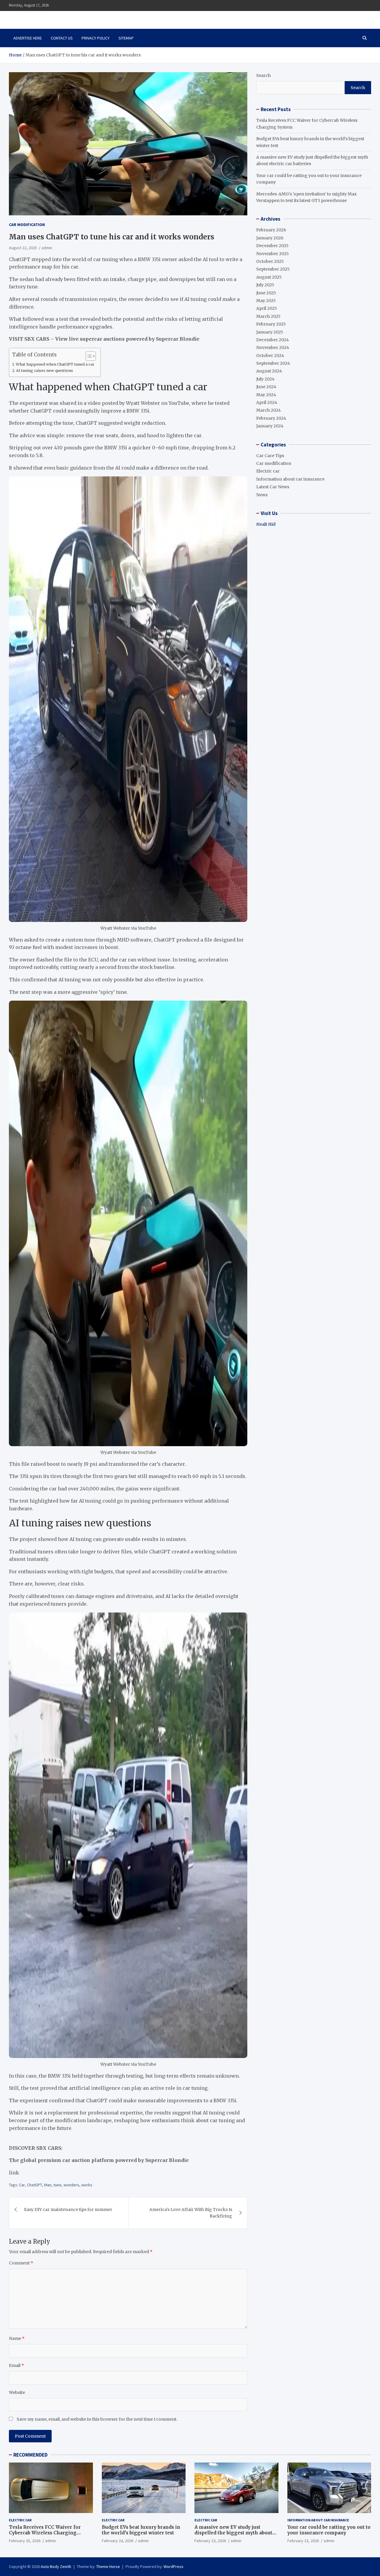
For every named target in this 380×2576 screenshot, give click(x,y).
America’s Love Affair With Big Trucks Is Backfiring (191, 2213)
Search (263, 75)
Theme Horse (108, 2566)
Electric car (268, 471)
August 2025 (269, 277)
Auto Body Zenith (56, 2566)
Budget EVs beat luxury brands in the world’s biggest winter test (141, 2530)
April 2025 (267, 308)
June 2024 (266, 387)
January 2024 (270, 426)
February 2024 (271, 418)
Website (17, 2392)
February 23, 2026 (210, 2541)
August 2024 (269, 371)
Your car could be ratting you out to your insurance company (329, 2530)
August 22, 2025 (23, 248)
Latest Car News (273, 487)
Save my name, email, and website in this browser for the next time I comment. (97, 2419)
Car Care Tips (270, 456)
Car (22, 2185)
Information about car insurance (290, 479)
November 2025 (273, 254)
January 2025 (270, 332)
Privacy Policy (96, 38)
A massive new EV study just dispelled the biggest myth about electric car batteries (233, 2533)
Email (16, 2365)
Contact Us (62, 38)
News (262, 495)
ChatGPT (35, 2185)
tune (57, 2185)
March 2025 (268, 316)
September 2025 (273, 269)
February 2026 (271, 230)
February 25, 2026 (25, 2541)
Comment (21, 2263)
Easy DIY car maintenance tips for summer (68, 2209)
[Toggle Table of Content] (88, 356)
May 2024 (266, 395)
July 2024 (265, 379)
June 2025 (266, 293)
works (87, 2185)
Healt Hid (266, 524)
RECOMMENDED (30, 2455)
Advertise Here (28, 38)
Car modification (27, 225)
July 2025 (265, 285)
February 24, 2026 (118, 2541)
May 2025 (266, 301)
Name (17, 2338)
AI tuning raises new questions (45, 371)
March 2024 (269, 410)
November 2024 (273, 348)
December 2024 (273, 340)
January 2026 (270, 238)
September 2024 (273, 363)
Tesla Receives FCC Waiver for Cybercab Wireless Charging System (45, 2533)
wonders (71, 2185)
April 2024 (267, 402)
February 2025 (271, 324)
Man (48, 2185)
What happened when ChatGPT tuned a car (55, 364)
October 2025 (270, 261)
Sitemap (126, 38)
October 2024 (270, 356)
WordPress (174, 2566)
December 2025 (272, 246)
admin (47, 248)
